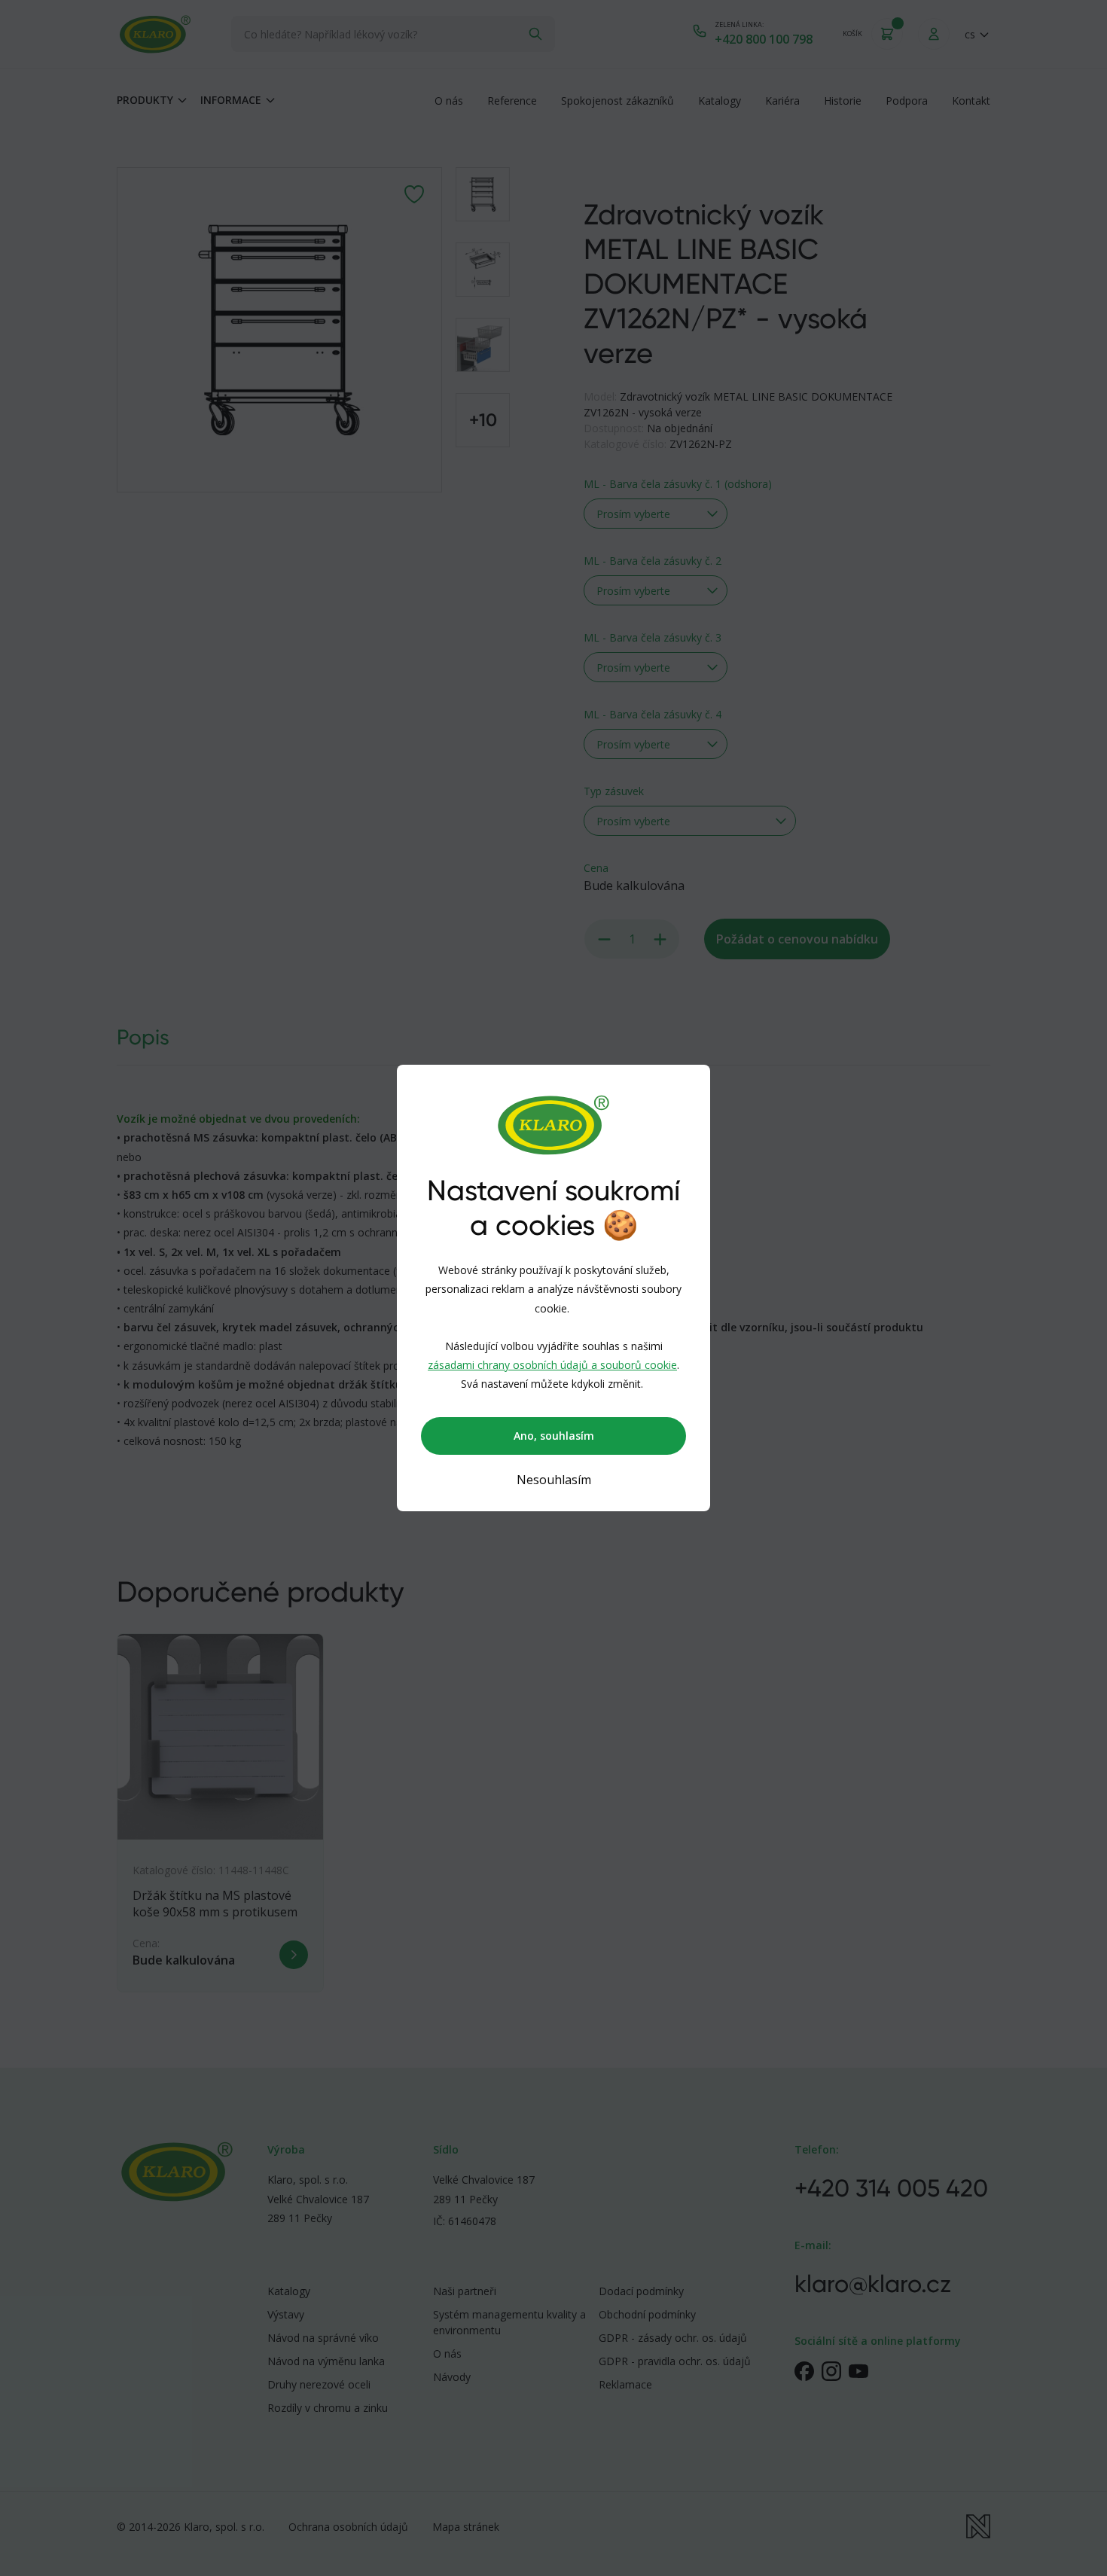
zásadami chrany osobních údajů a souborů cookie (552, 1365)
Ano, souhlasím (554, 1436)
